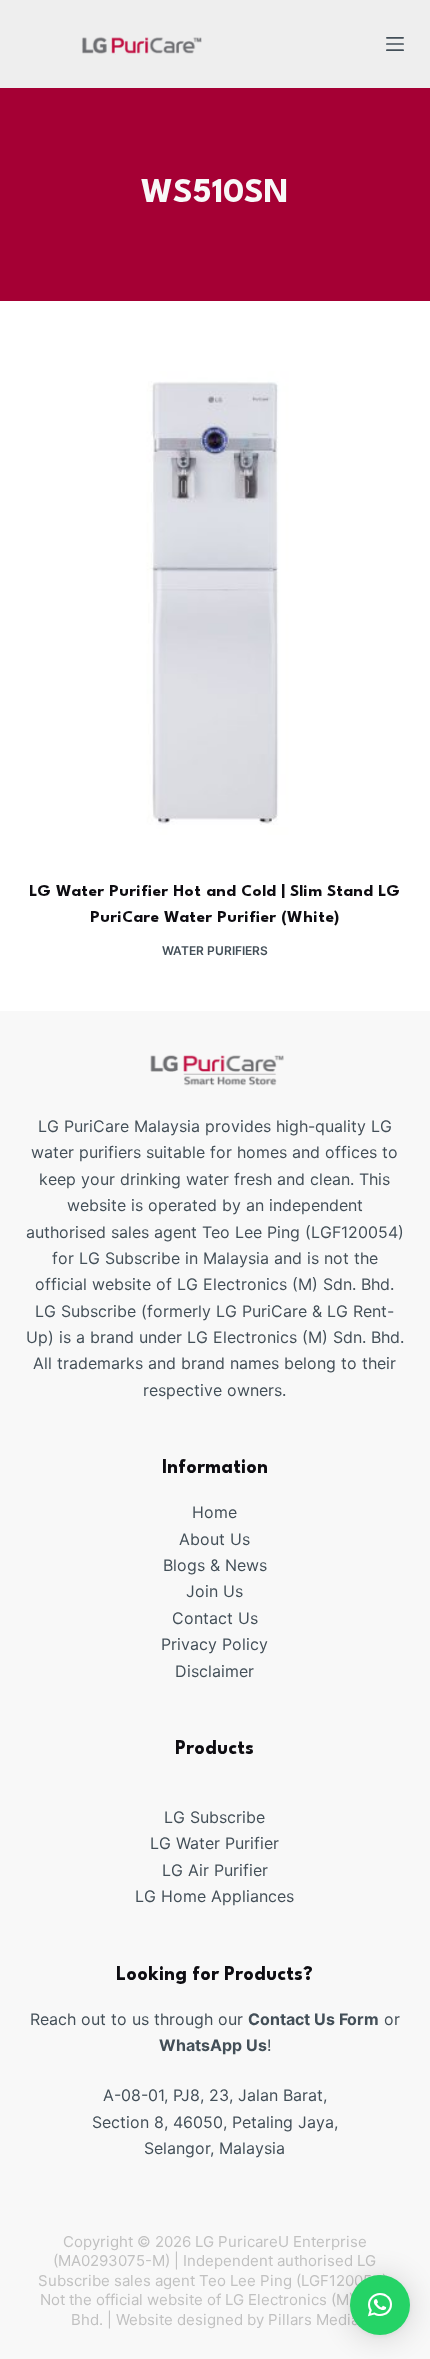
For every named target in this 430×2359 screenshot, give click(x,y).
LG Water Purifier (214, 1843)
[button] (380, 2305)
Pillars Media (313, 2319)
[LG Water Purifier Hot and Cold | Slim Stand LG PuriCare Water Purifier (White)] (215, 603)
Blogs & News (215, 1565)
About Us (214, 1539)
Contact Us (215, 1618)
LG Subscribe (214, 1817)
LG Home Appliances (214, 1896)
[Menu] (395, 44)
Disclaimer (214, 1671)
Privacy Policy (214, 1644)
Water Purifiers (215, 950)
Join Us (214, 1591)
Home (214, 1512)
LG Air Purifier (215, 1870)
